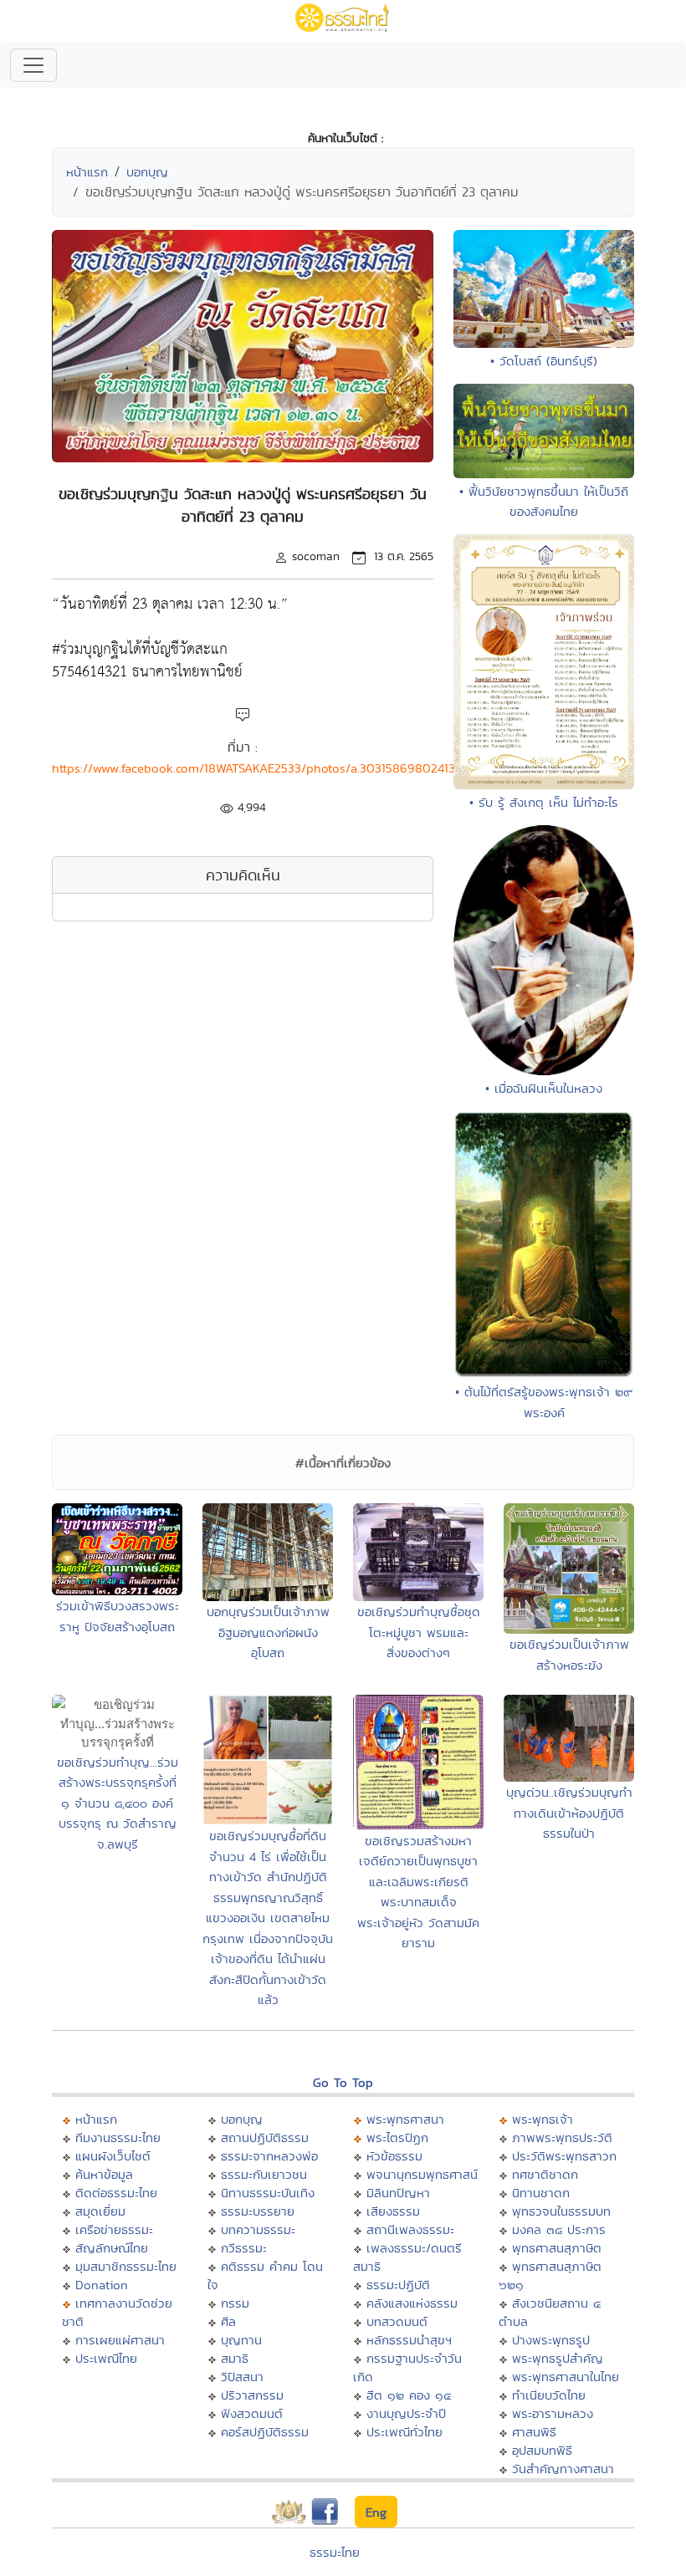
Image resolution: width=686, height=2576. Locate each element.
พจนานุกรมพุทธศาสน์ (422, 2174)
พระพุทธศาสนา (405, 2119)
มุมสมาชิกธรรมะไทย (126, 2266)
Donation (102, 2285)
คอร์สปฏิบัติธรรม (265, 2432)
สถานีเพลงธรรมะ (410, 2229)
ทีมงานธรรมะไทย (118, 2137)
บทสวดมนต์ (397, 2321)
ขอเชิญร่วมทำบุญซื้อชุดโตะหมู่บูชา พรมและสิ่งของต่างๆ (419, 1632)
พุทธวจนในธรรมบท (561, 2211)
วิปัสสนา (242, 2377)
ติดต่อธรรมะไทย (116, 2193)
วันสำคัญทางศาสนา (563, 2469)
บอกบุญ (147, 172)
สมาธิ (235, 2358)
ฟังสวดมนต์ (252, 2413)
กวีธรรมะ (244, 2248)
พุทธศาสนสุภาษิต (557, 2248)
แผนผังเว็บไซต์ (113, 2156)
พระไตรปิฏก (397, 2137)
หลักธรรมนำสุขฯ (409, 2340)
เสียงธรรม (393, 2211)
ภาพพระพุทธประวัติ (562, 2137)
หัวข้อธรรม (394, 2156)
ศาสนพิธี (534, 2432)
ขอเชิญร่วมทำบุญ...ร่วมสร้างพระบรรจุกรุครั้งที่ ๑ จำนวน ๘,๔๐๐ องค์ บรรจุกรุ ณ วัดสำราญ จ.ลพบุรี (118, 1803)
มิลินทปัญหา (398, 2193)
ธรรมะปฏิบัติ (398, 2285)
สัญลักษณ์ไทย (112, 2248)
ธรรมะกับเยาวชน (264, 2174)
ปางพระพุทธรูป (551, 2340)
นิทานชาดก (541, 2193)
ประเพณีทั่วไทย (404, 2432)
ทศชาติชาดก (545, 2174)
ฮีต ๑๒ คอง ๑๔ (409, 2395)
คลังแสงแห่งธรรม (412, 2303)
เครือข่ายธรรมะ (114, 2229)
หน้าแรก (87, 172)
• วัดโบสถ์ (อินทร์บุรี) (544, 361)
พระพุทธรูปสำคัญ (558, 2358)
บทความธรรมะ (258, 2229)
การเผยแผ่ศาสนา (120, 2340)
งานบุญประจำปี (406, 2413)
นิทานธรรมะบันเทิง (268, 2193)
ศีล (228, 2321)
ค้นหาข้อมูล (104, 2174)
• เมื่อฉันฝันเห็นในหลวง (544, 1088)
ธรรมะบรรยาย (258, 2211)
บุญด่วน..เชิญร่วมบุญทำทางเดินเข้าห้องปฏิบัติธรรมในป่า (569, 1813)
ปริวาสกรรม (252, 2395)
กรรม (235, 2303)
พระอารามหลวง (553, 2413)
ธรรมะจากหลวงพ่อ (269, 2156)
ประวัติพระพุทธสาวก (564, 2156)
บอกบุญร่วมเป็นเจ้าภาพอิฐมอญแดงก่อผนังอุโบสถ (268, 1632)
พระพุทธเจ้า (543, 2119)
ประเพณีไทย (106, 2358)
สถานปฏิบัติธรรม (265, 2137)
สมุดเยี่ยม (100, 2211)
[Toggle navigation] (33, 65)
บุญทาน (241, 2340)
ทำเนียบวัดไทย (549, 2395)
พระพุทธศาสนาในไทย (566, 2377)
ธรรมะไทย (335, 2552)
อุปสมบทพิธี (542, 2450)
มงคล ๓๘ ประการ (559, 2229)
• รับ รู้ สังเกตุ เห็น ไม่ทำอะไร (544, 802)
